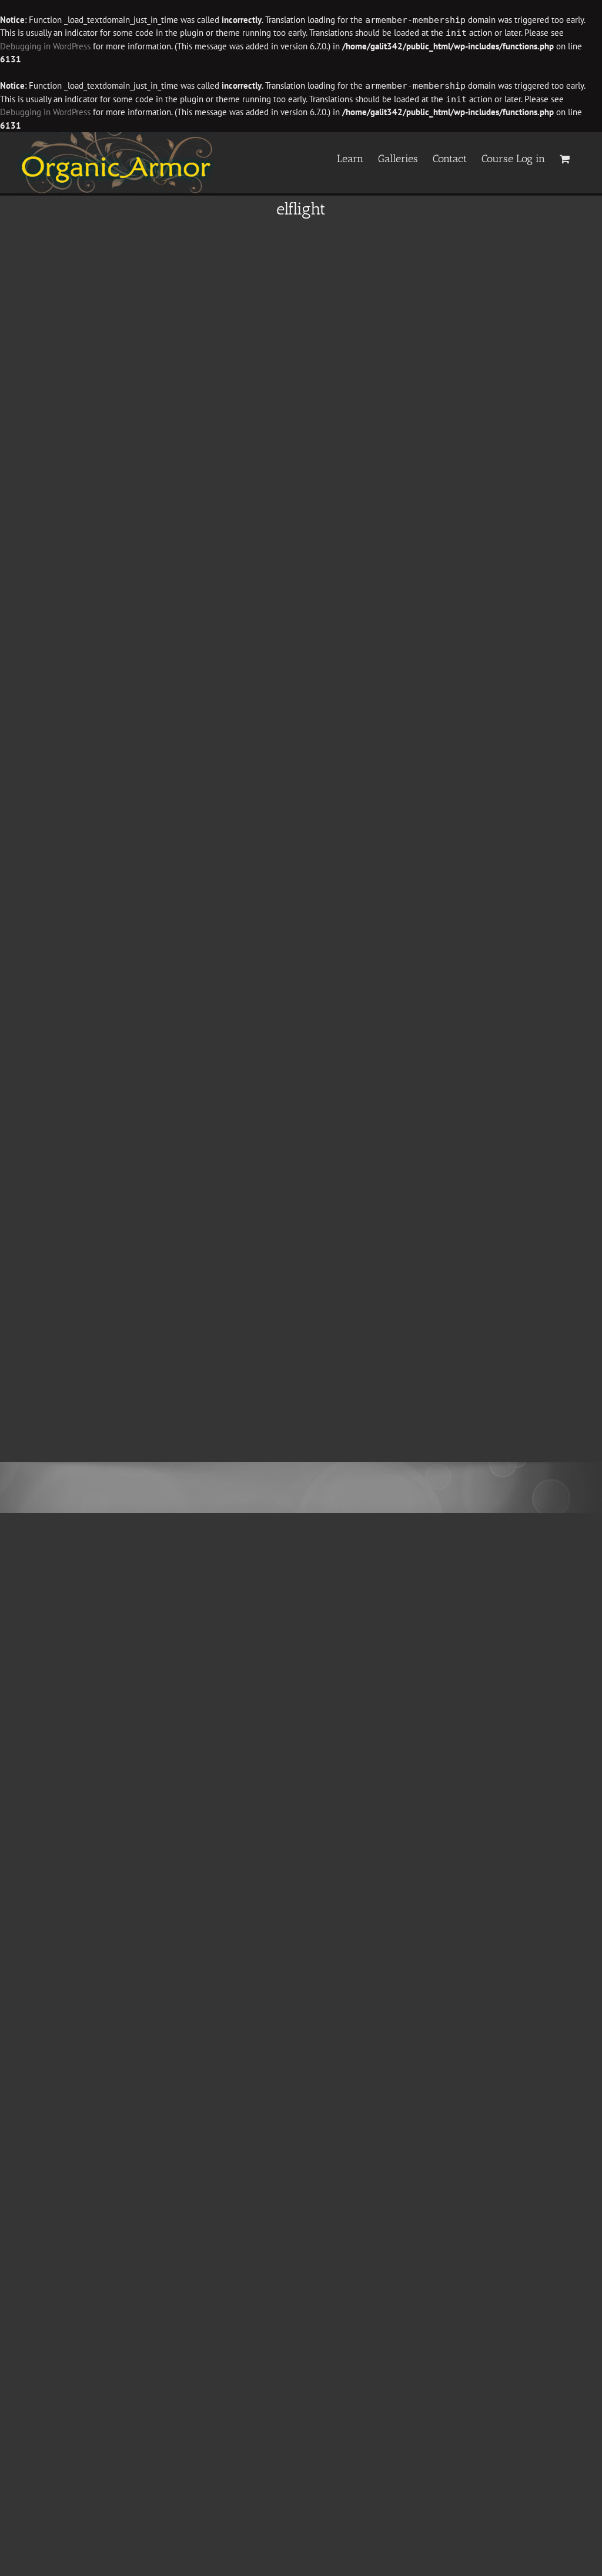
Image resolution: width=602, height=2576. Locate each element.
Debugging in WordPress (45, 46)
